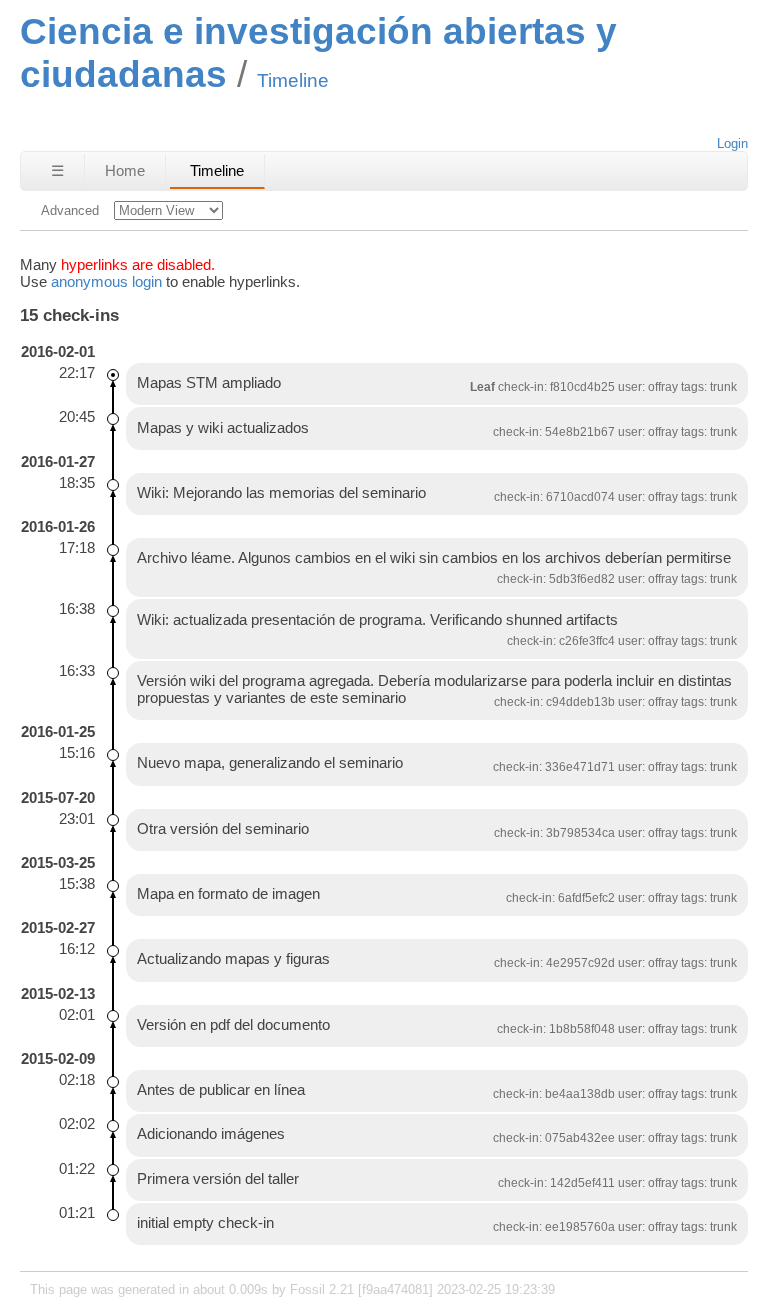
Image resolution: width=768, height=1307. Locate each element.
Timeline (217, 170)
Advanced (70, 210)
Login (732, 143)
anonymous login (106, 281)
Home (125, 170)
